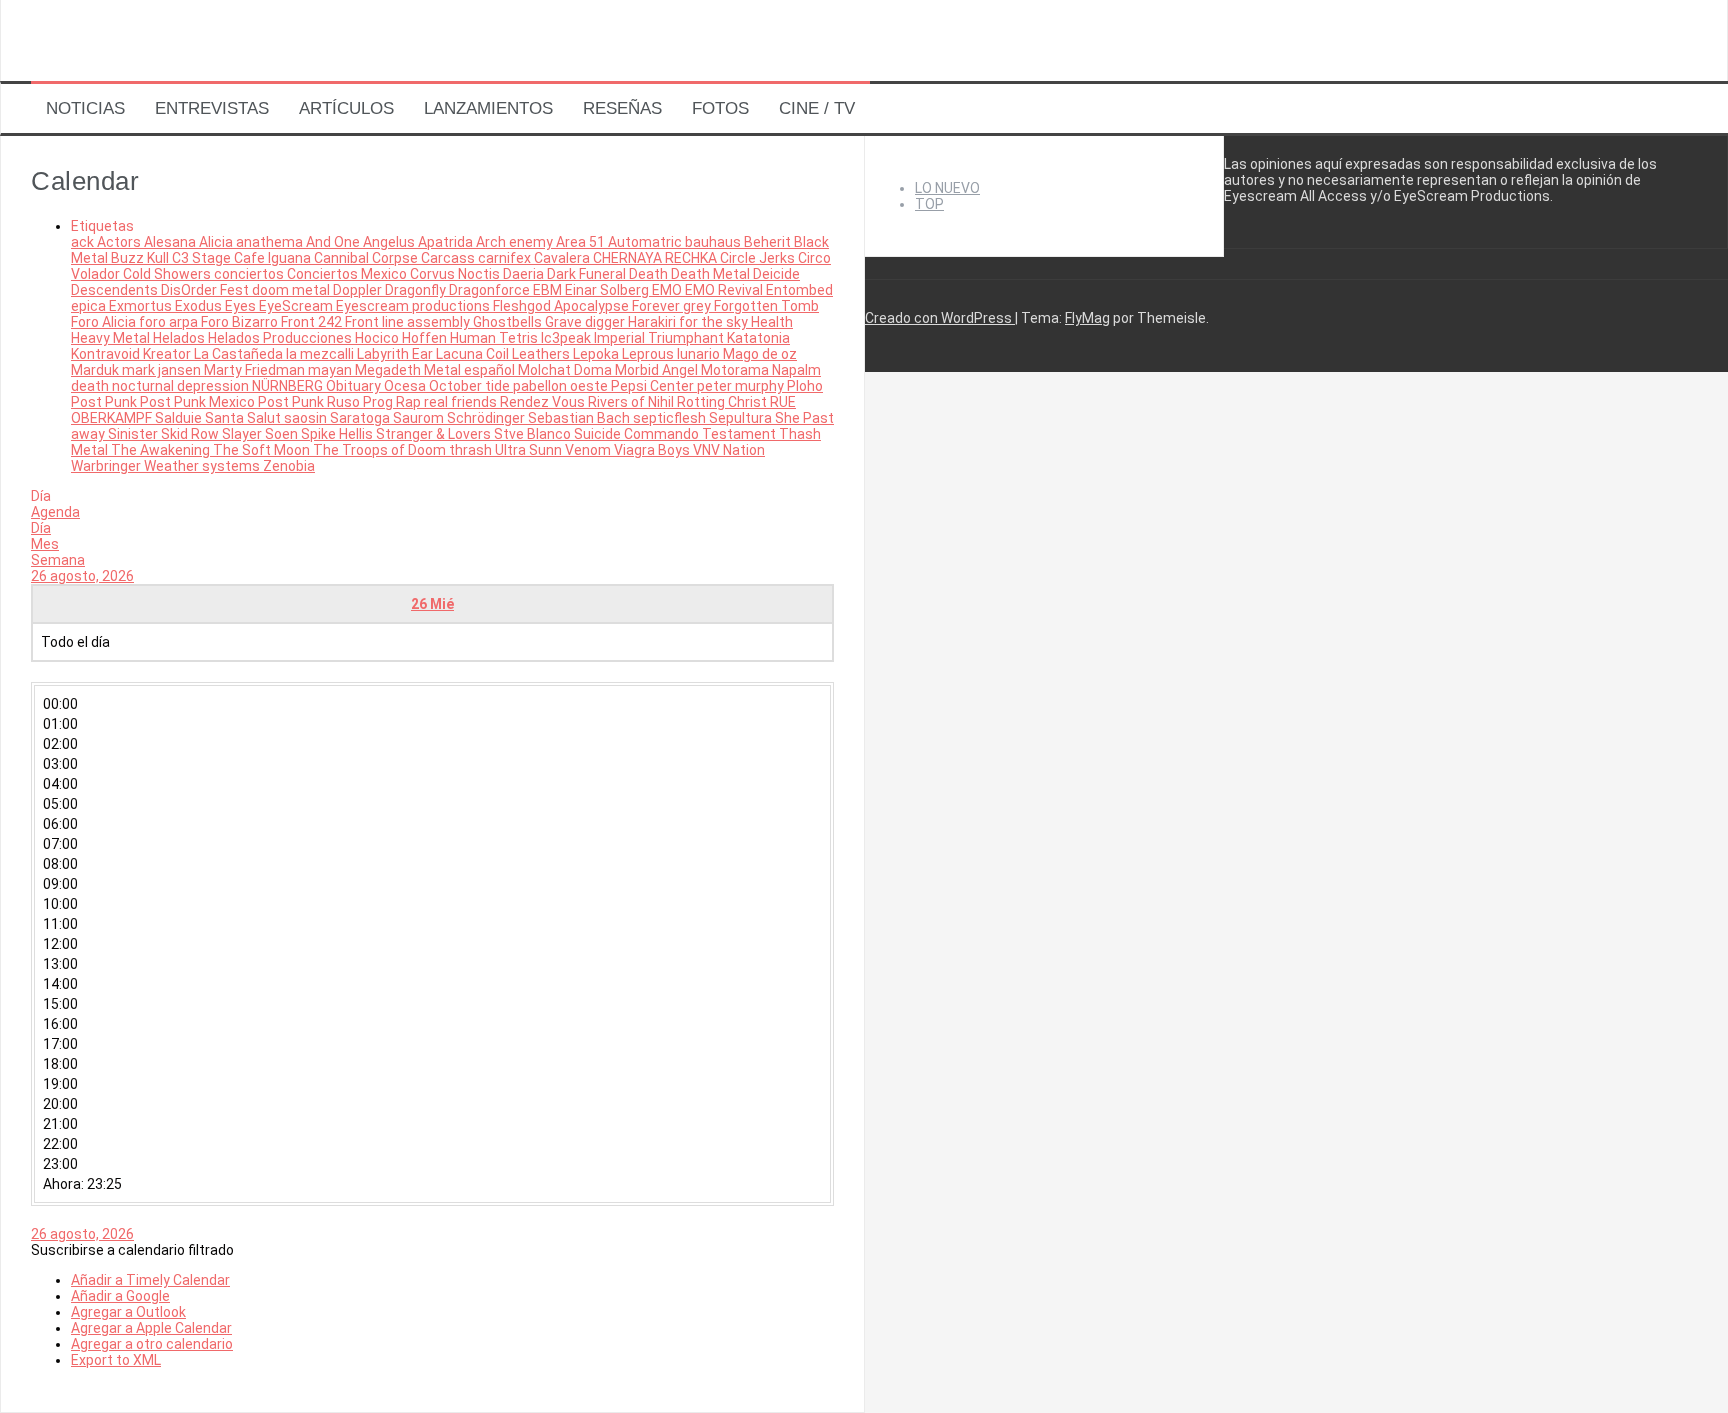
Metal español (471, 370)
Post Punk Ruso (310, 402)
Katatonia (758, 338)
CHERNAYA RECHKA (656, 258)
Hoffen (426, 338)
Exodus (200, 306)
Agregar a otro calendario (152, 1344)
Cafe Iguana (274, 258)
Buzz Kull (141, 258)
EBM (549, 290)
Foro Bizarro (241, 322)
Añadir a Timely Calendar (150, 1280)
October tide (471, 386)
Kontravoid (107, 354)
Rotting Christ (723, 402)
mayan (331, 370)
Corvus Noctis (456, 274)
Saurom (420, 418)
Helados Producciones (281, 338)
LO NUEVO (947, 188)
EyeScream (297, 306)
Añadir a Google (120, 1296)
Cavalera (563, 258)
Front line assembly (409, 322)
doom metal (292, 290)
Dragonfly (417, 290)
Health (772, 322)
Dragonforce (491, 290)
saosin (307, 418)
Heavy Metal (112, 338)
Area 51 (582, 242)
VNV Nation (729, 450)
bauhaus (714, 242)
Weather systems (203, 466)
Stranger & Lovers (435, 434)
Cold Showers (168, 274)
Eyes (242, 306)
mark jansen (163, 370)
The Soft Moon (263, 450)
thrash (472, 450)
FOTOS (720, 108)
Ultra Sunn (530, 450)
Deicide (776, 274)
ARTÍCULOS (346, 108)
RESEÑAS (622, 108)
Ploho (805, 386)
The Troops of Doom (381, 450)
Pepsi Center (654, 386)
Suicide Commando (638, 434)
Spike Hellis (338, 434)
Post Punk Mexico (199, 402)
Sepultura (742, 418)
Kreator (168, 354)
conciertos (250, 274)
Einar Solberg (608, 290)
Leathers (542, 354)
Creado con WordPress (940, 318)
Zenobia (289, 466)
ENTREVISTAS (212, 108)
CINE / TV (817, 108)
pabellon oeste (562, 386)
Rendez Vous (544, 402)
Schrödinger (487, 418)
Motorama (736, 370)
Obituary (355, 386)
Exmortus (142, 306)
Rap (410, 402)
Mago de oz (760, 354)
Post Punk (105, 402)
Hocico (378, 338)
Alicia (217, 242)
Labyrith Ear (396, 354)
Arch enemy (516, 242)
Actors (120, 242)
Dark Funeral (588, 274)
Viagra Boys (653, 450)
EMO (668, 290)
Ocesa (406, 386)
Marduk (96, 370)
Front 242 (313, 322)
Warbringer (107, 466)
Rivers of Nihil (632, 402)
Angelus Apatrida (419, 242)
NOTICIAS (85, 108)
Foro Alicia (105, 322)
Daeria (525, 274)
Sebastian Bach (580, 418)
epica (90, 306)
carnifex (506, 258)
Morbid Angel (658, 370)
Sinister (134, 434)
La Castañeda (240, 354)
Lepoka (597, 354)
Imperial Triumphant (660, 338)
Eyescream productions (414, 306)
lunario (700, 354)
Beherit (769, 242)
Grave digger (586, 322)
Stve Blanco (534, 434)
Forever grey (673, 306)
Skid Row (191, 434)
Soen (283, 434)
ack (84, 242)
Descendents (116, 290)
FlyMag (1087, 318)
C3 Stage (203, 258)
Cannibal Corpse (367, 258)
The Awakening (162, 450)
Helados (180, 338)
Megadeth (389, 370)
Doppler (359, 290)
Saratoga (361, 418)
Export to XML (116, 1360)
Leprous (649, 354)
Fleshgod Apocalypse (562, 306)
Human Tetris (495, 338)
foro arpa (170, 322)
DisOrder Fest (206, 290)
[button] (132, 1250)
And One (334, 242)
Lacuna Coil (474, 354)
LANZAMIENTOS (488, 108)
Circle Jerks (759, 258)
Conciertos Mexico (348, 274)
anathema (271, 242)
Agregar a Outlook (128, 1312)
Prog (379, 402)
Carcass (449, 258)
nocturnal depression (182, 386)
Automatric (646, 242)
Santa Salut (244, 418)
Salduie (180, 418)
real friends (462, 402)
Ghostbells (509, 322)
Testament (740, 434)
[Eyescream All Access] (161, 63)
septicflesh (671, 418)
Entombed (799, 290)
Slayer (243, 434)
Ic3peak (567, 338)
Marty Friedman (256, 370)
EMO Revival (725, 290)
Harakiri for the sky (689, 322)
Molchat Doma (566, 370)
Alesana (171, 242)
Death (650, 274)
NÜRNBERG (289, 386)
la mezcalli (321, 354)
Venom (589, 450)
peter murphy (742, 386)
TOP (929, 204)
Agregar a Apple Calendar (151, 1328)
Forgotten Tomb (766, 306)
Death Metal (712, 274)
